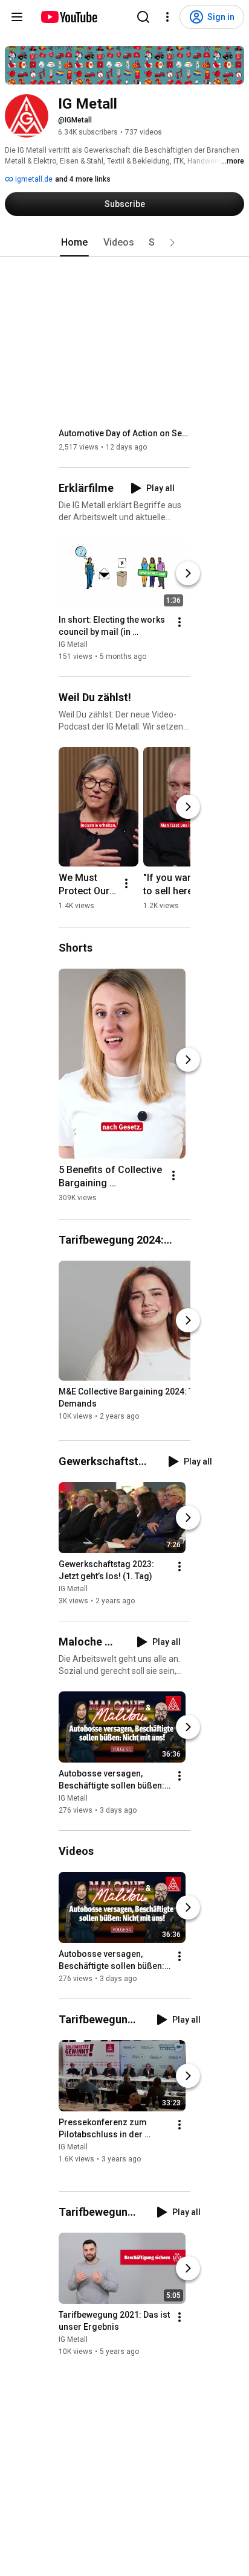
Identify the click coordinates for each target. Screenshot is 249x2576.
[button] (172, 243)
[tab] (74, 243)
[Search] (143, 17)
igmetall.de (33, 179)
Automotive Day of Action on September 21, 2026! (125, 433)
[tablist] (124, 243)
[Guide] (17, 17)
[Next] (188, 573)
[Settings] (167, 17)
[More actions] (179, 622)
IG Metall (73, 644)
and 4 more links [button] (83, 179)
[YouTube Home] (69, 17)
